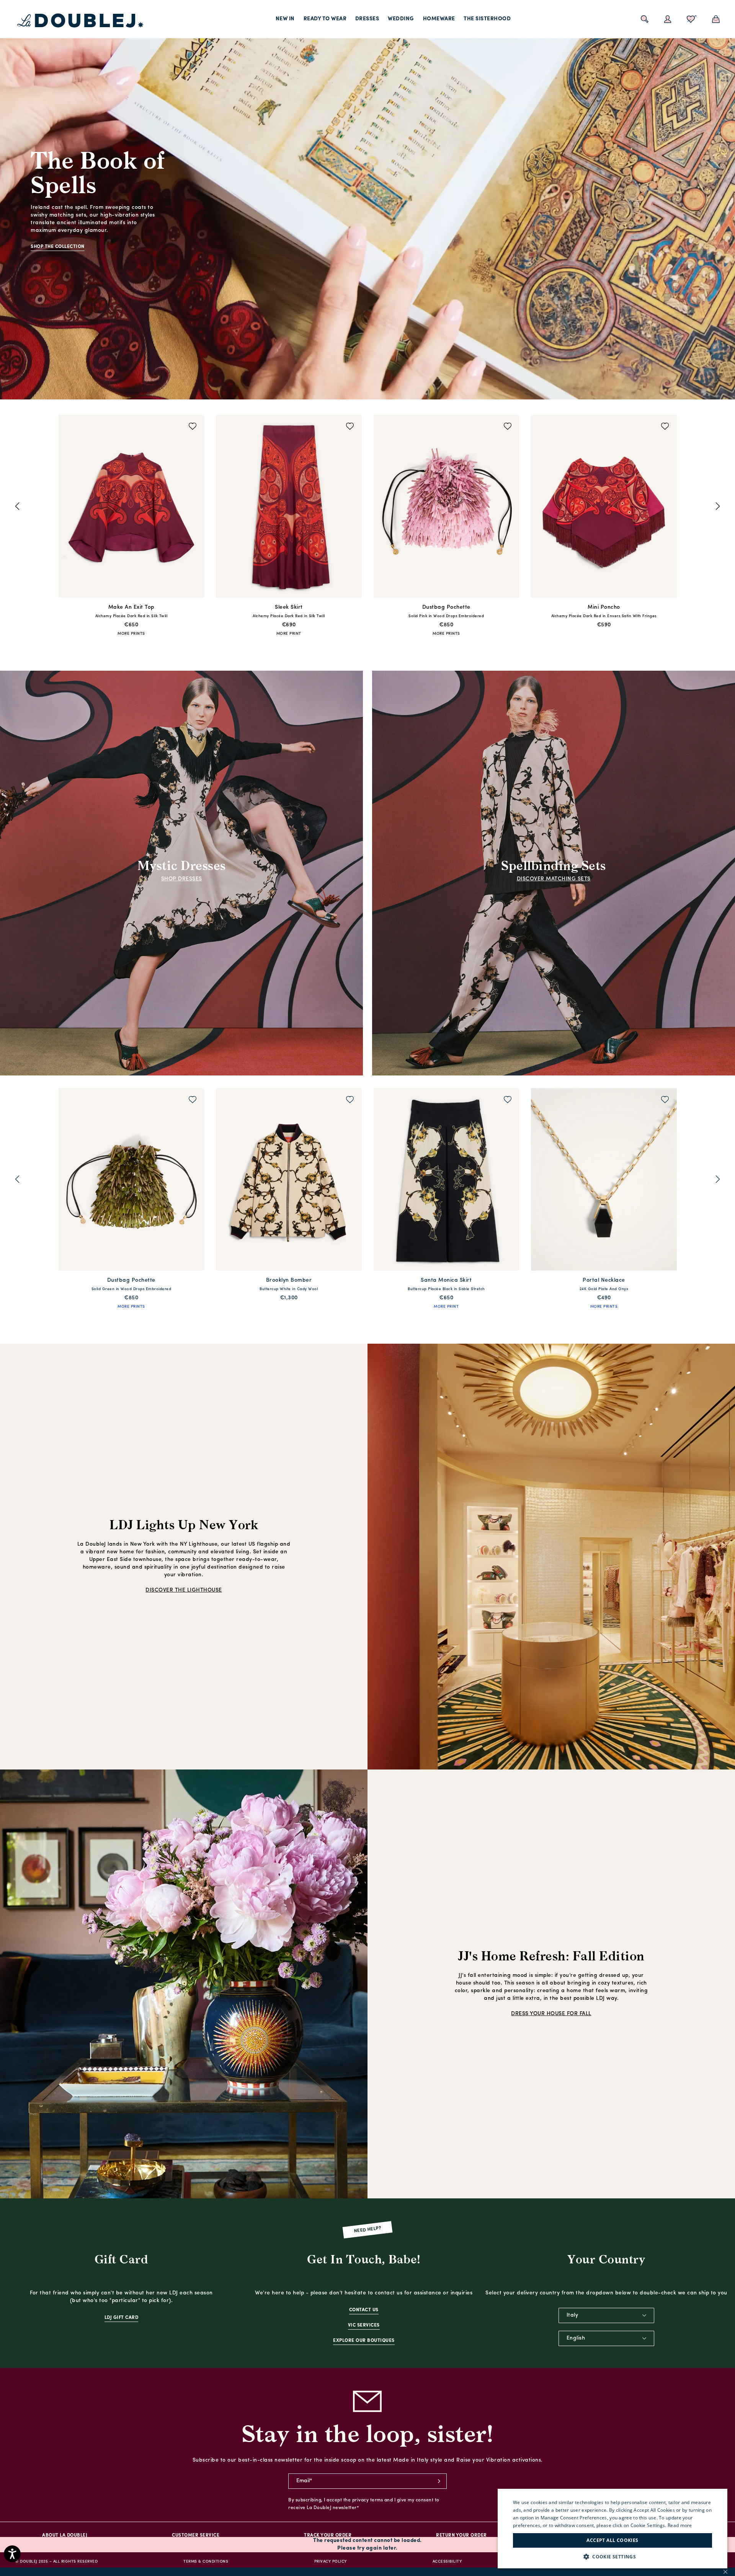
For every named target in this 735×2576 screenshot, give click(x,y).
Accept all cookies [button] (612, 2540)
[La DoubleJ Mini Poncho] (289, 508)
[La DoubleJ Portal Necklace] (289, 1181)
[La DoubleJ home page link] (80, 21)
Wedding (401, 19)
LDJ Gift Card (122, 2318)
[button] (612, 2557)
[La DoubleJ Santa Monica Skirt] (131, 1181)
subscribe (439, 2481)
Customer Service (196, 2535)
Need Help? (368, 2230)
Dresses (367, 19)
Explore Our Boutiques (364, 2341)
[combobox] (606, 2315)
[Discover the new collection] (367, 200)
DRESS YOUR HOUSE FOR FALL (551, 2014)
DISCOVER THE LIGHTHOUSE (184, 1590)
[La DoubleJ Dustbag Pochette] (131, 508)
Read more (680, 2525)
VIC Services (364, 2325)
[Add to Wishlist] (193, 427)
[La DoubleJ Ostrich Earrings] (604, 508)
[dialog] (612, 2529)
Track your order (328, 2535)
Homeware (439, 19)
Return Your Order (461, 2535)
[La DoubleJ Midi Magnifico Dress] (447, 508)
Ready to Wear (325, 19)
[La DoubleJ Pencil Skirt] (604, 1181)
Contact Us (364, 2310)
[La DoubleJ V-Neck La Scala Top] (447, 1181)
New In (285, 19)
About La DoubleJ (65, 2535)
